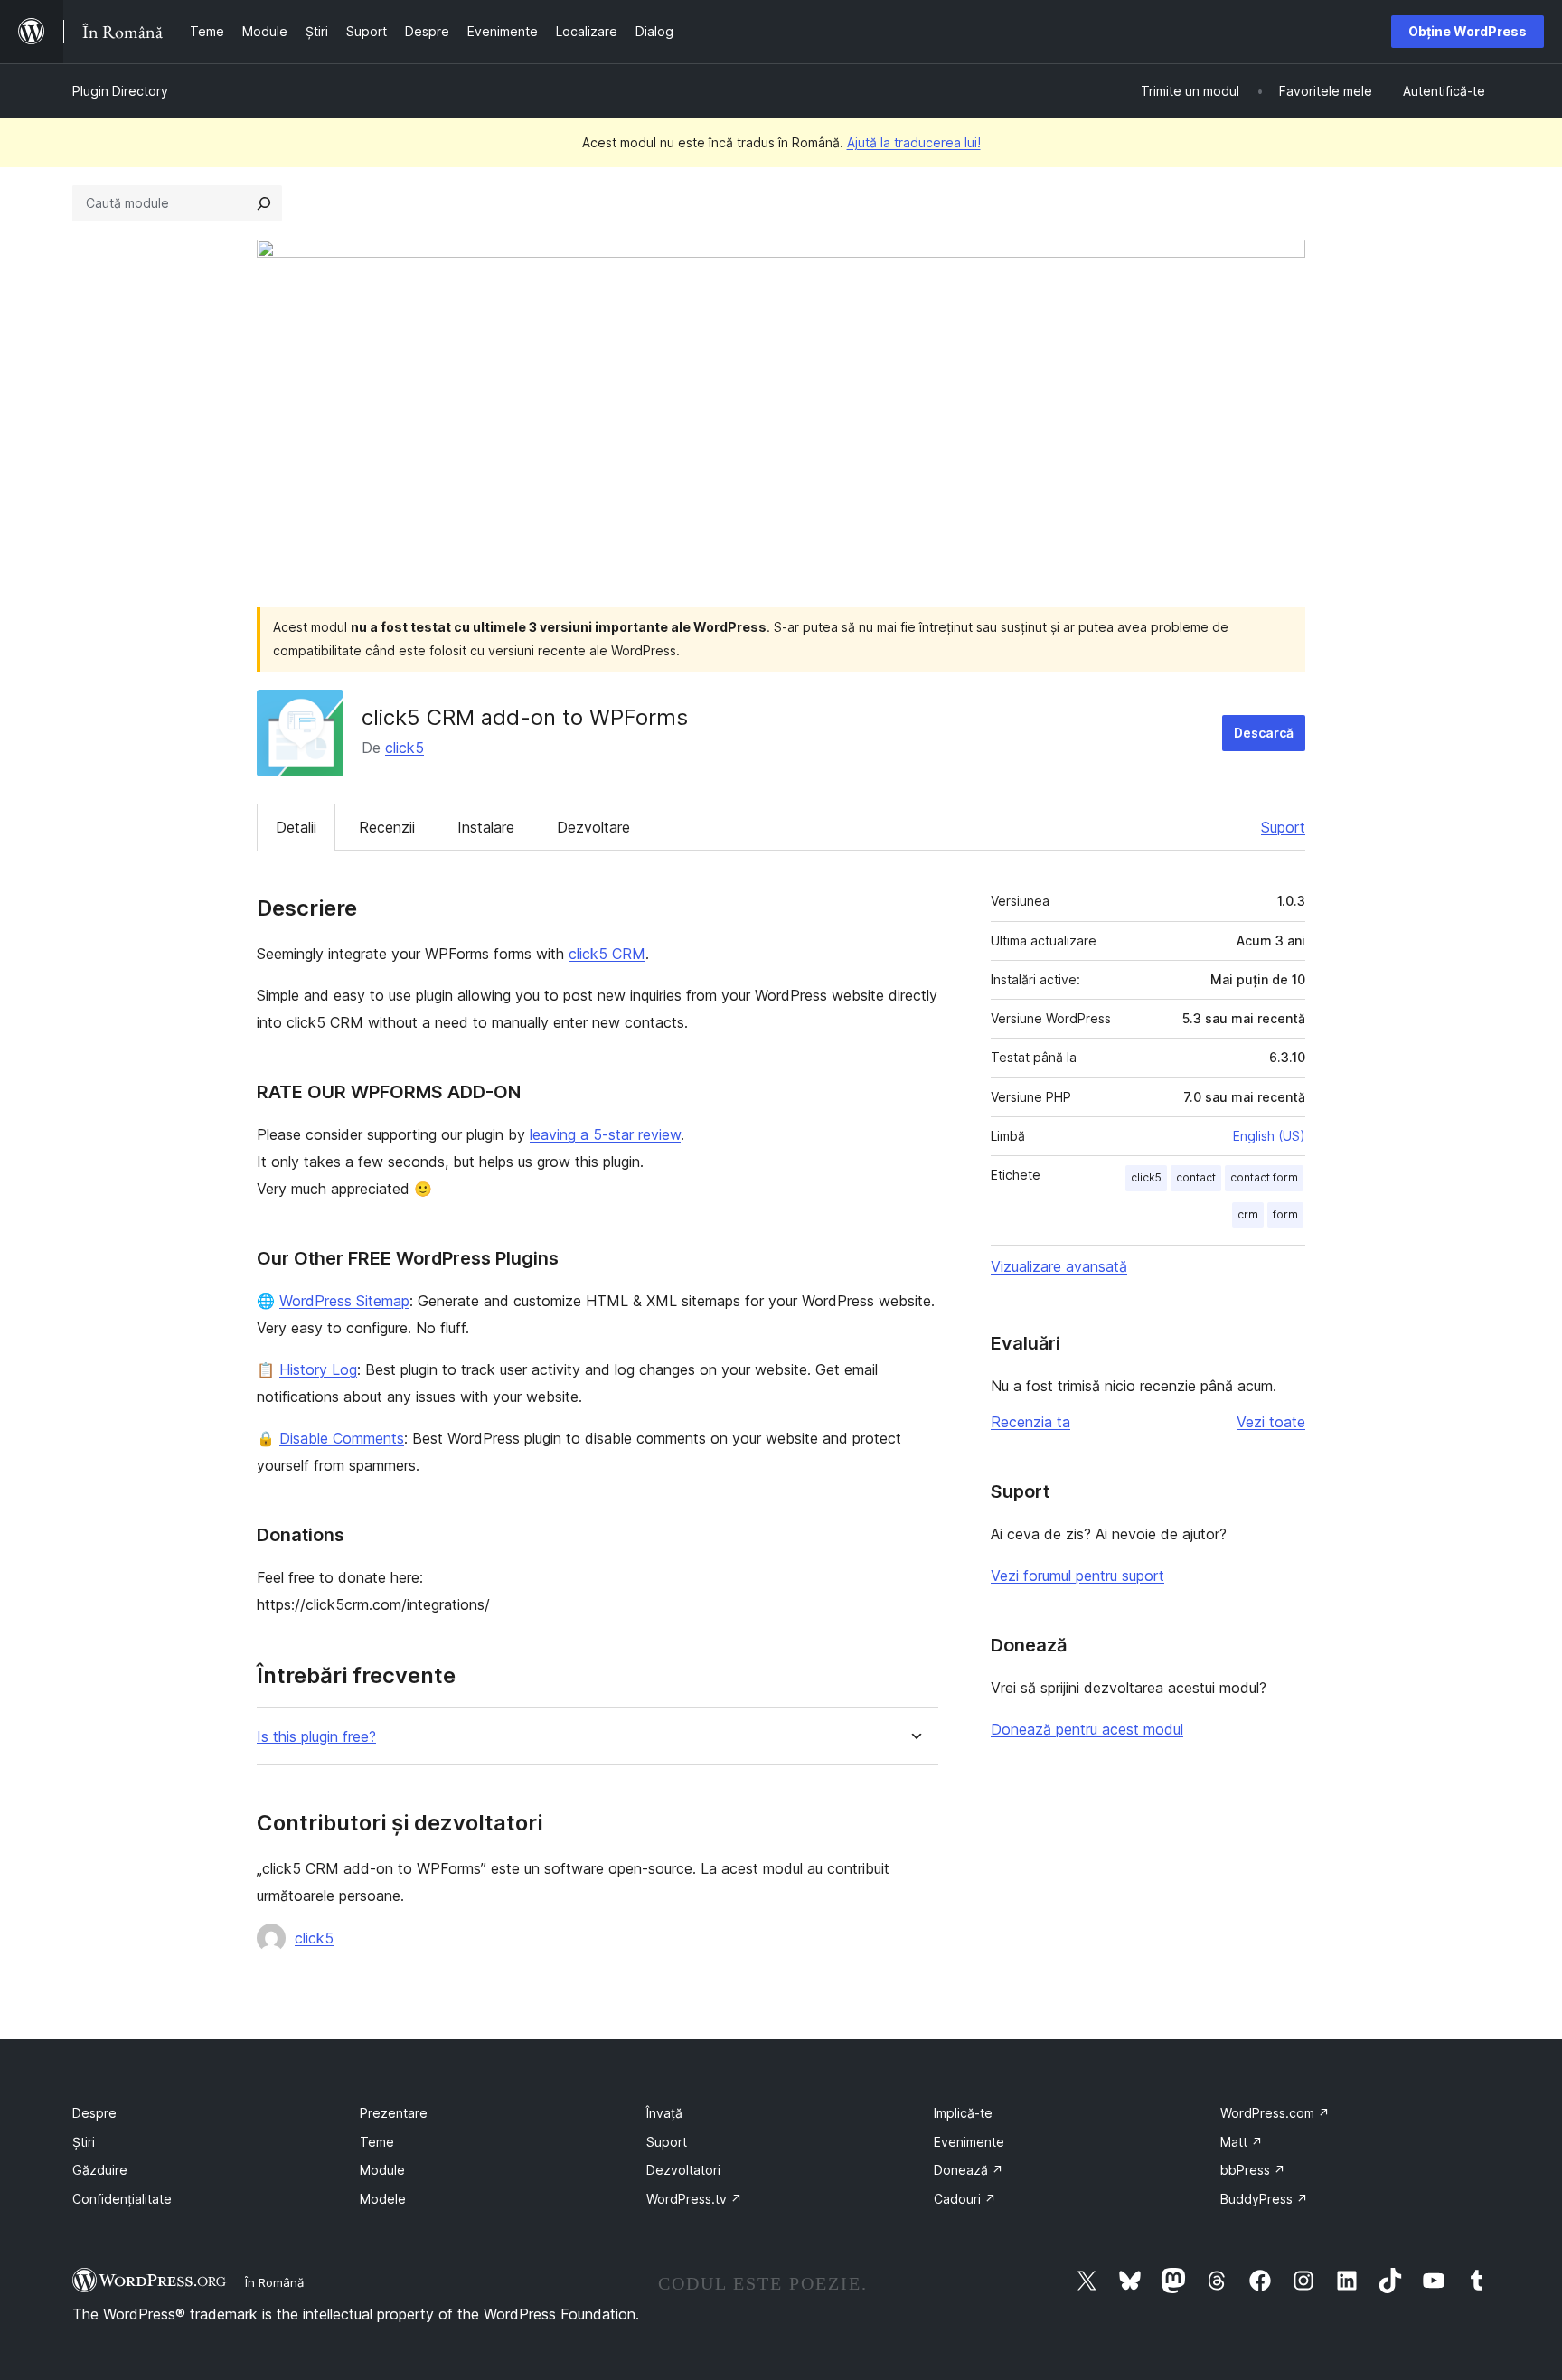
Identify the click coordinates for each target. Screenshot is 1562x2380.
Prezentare (394, 2113)
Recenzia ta (1030, 1422)
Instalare (486, 827)
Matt (1242, 2142)
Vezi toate (1271, 1422)
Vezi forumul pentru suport (1077, 1576)
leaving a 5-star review (605, 1134)
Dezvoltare (593, 827)
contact (1196, 1177)
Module (382, 2170)
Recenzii (387, 827)
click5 (405, 748)
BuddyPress (1264, 2199)
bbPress (1253, 2170)
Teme (377, 2142)
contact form (1264, 1177)
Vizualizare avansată (1059, 1266)
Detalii (296, 827)
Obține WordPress (1468, 31)
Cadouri (965, 2199)
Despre (94, 2113)
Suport (1283, 827)
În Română (274, 2282)
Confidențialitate (122, 2199)
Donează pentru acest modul (1087, 1729)
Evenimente (969, 2142)
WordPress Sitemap (344, 1301)
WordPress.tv (694, 2199)
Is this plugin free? (316, 1737)
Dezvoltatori (683, 2170)
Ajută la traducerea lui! (914, 142)
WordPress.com (1275, 2113)
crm (1248, 1214)
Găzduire (100, 2170)
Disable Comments (342, 1438)
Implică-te (963, 2113)
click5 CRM (607, 954)
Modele (383, 2199)
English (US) (1269, 1136)
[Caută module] (264, 203)
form (1285, 1214)
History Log (318, 1369)
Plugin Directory (120, 91)
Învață (664, 2113)
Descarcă (1264, 733)
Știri (84, 2142)
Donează (969, 2170)
